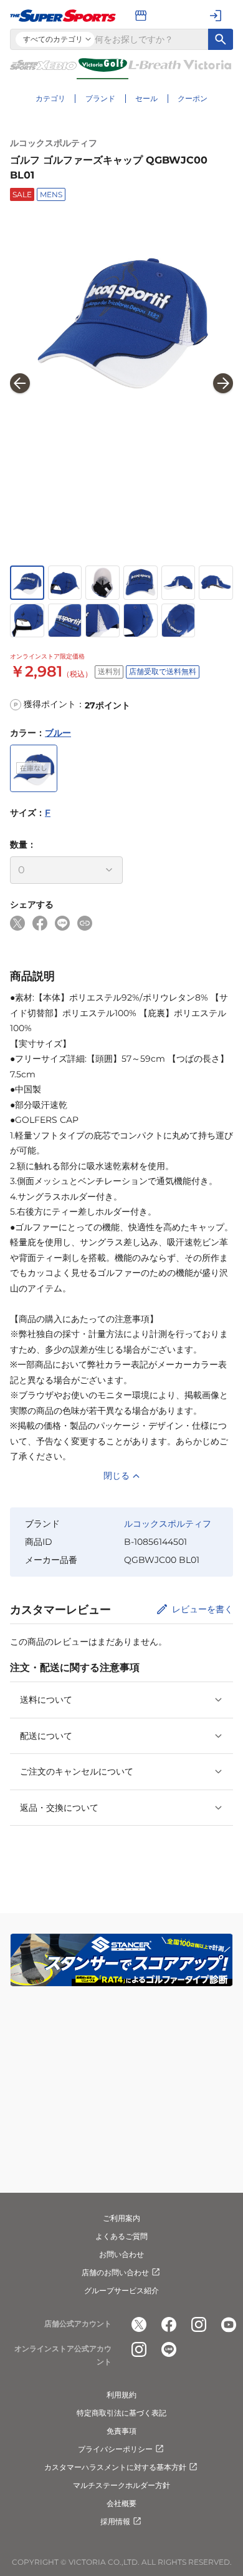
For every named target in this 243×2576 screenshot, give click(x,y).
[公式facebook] (169, 2324)
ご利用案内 (121, 2218)
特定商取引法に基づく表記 (121, 2413)
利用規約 (121, 2395)
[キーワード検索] (221, 39)
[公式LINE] (169, 2349)
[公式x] (139, 2324)
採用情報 (115, 2521)
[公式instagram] (199, 2324)
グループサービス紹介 (121, 2290)
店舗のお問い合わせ (115, 2272)
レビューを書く (202, 1609)
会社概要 (121, 2503)
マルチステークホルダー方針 (121, 2485)
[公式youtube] (229, 2324)
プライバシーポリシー (115, 2449)
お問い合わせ (121, 2254)
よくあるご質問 (121, 2236)
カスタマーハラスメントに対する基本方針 (115, 2467)
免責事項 (121, 2431)
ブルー (58, 733)
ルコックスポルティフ (54, 143)
